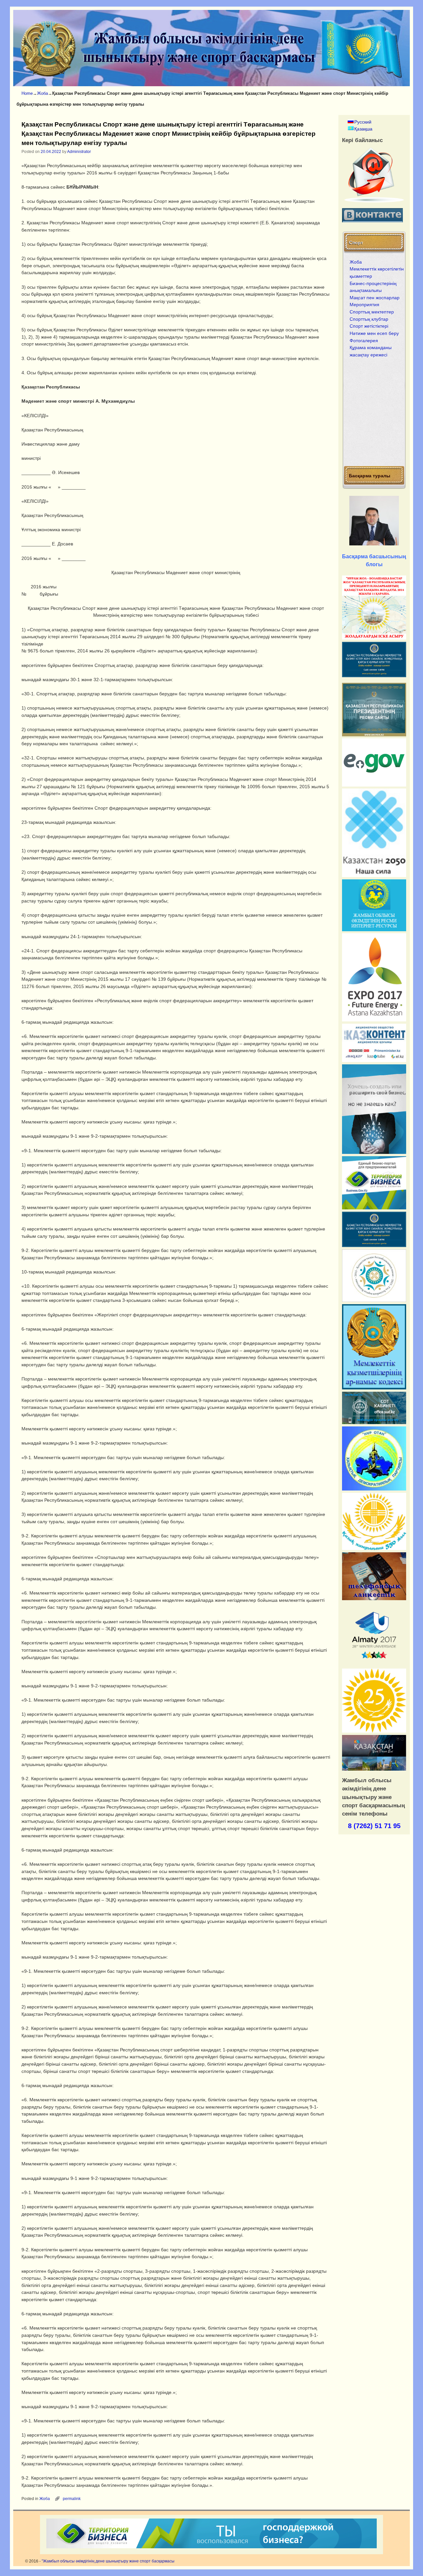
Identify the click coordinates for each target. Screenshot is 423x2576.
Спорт (356, 242)
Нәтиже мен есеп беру (374, 333)
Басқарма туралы (370, 475)
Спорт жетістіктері (369, 326)
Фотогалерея (364, 341)
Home (27, 93)
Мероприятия (365, 305)
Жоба (42, 93)
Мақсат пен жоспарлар (375, 298)
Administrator (79, 152)
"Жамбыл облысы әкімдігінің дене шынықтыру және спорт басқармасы (108, 2561)
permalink (72, 2499)
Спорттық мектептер (372, 312)
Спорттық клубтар (369, 319)
